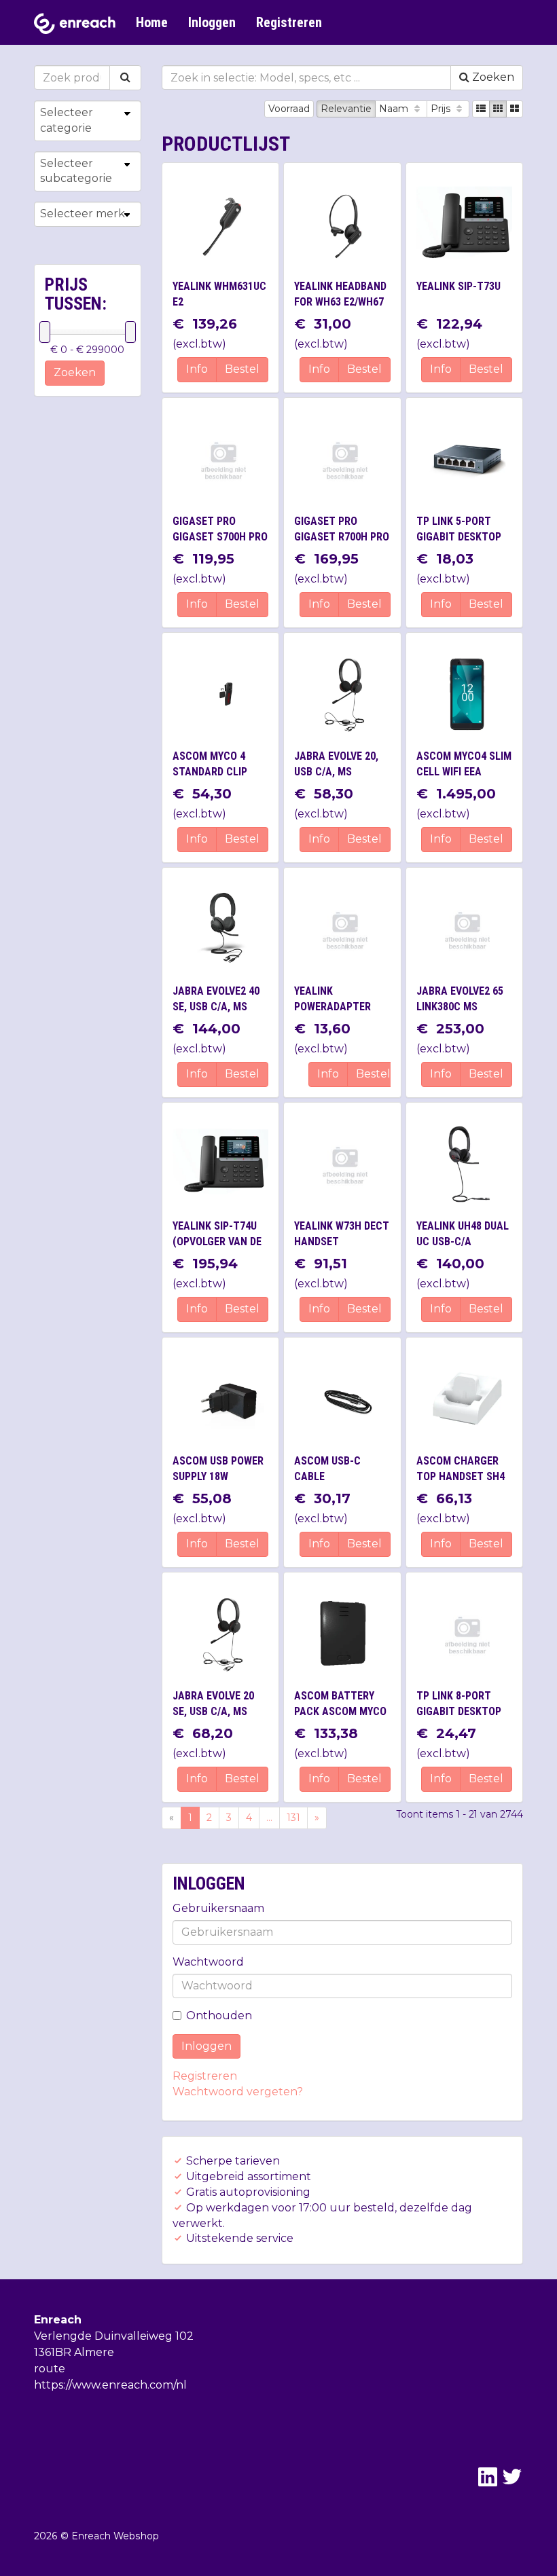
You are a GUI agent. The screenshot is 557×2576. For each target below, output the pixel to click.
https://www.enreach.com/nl (110, 2385)
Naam (395, 109)
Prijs (442, 109)
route (50, 2369)
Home (152, 22)
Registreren (289, 22)
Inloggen (212, 22)
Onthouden (219, 2016)
